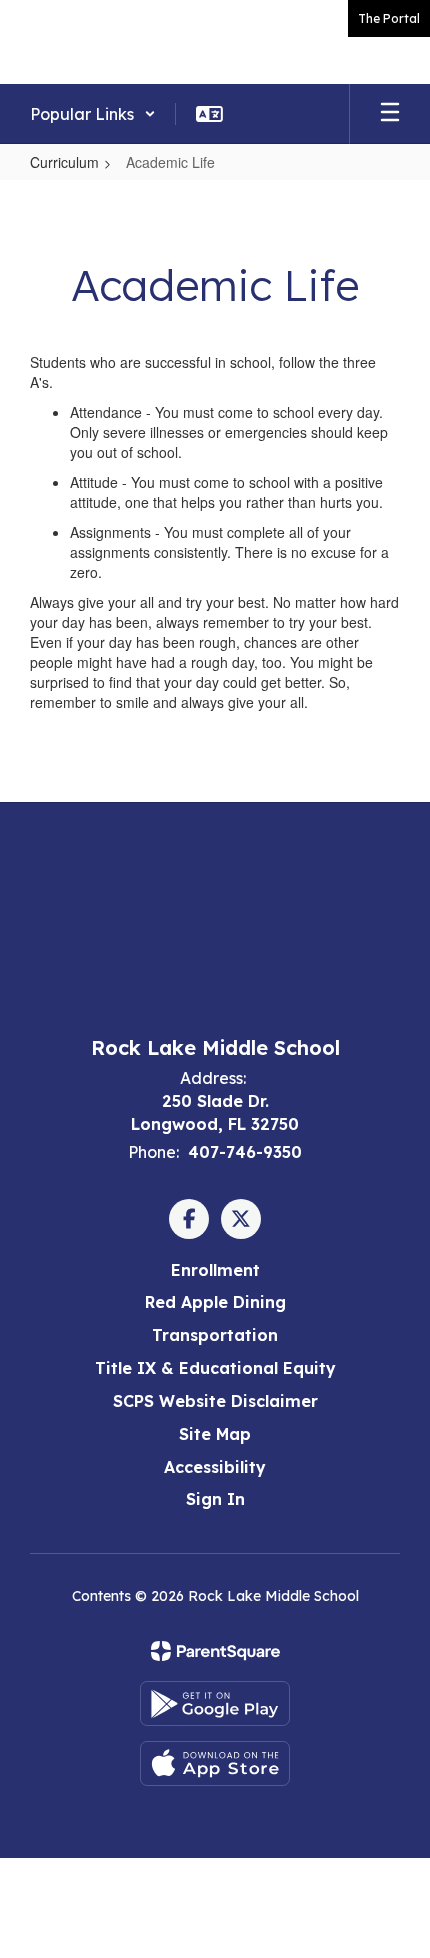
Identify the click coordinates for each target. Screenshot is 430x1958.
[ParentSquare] (215, 1651)
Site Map (215, 1434)
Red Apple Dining (215, 1302)
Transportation (215, 1335)
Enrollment (215, 1270)
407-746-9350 (245, 1152)
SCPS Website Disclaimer (215, 1401)
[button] (93, 114)
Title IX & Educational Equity (215, 1368)
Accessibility (215, 1467)
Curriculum (64, 162)
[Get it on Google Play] (215, 1703)
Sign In (215, 1499)
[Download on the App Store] (215, 1763)
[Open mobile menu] (390, 114)
